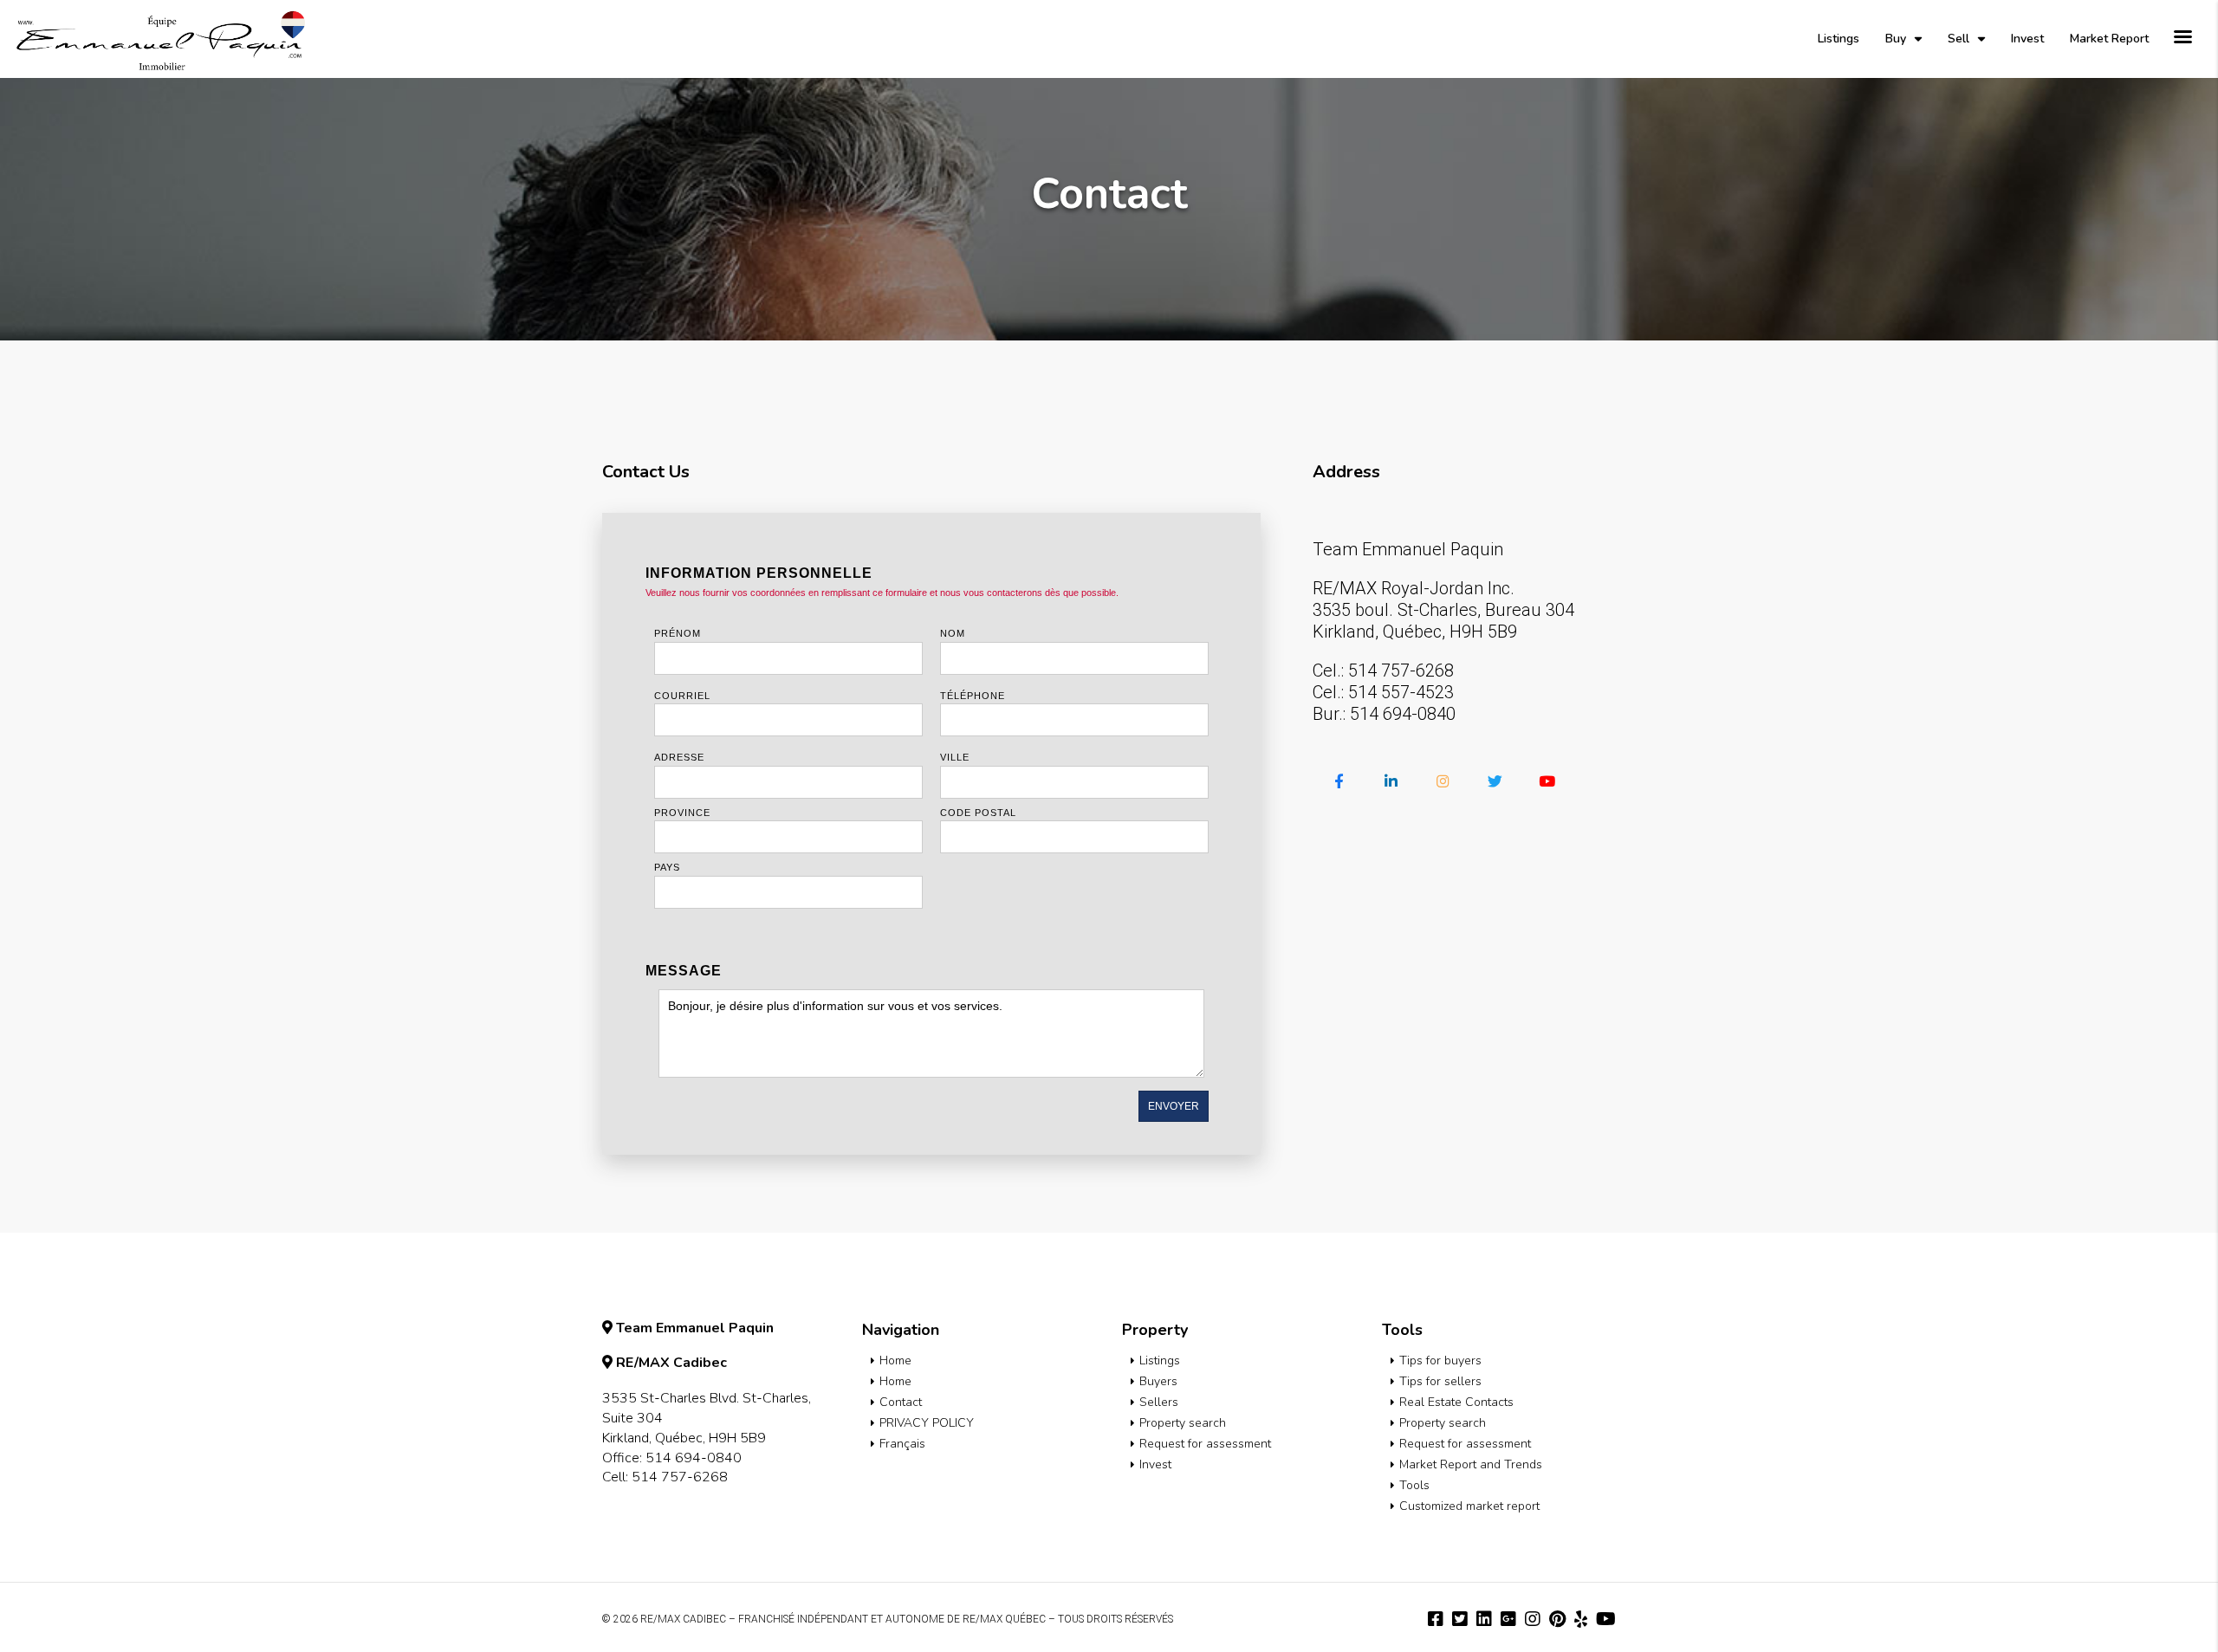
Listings (1839, 39)
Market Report (2109, 39)
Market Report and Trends (1471, 1464)
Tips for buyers (1440, 1360)
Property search (1183, 1423)
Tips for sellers (1440, 1381)
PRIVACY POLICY (927, 1423)
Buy (1896, 39)
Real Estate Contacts (1456, 1402)
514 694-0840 (1403, 714)
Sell (1959, 39)
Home (895, 1360)
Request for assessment (1205, 1444)
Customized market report (1469, 1506)
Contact (901, 1402)
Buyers (1158, 1381)
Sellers (1159, 1402)
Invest (2027, 39)
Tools (1414, 1485)
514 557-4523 (1401, 692)
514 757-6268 (1401, 671)
